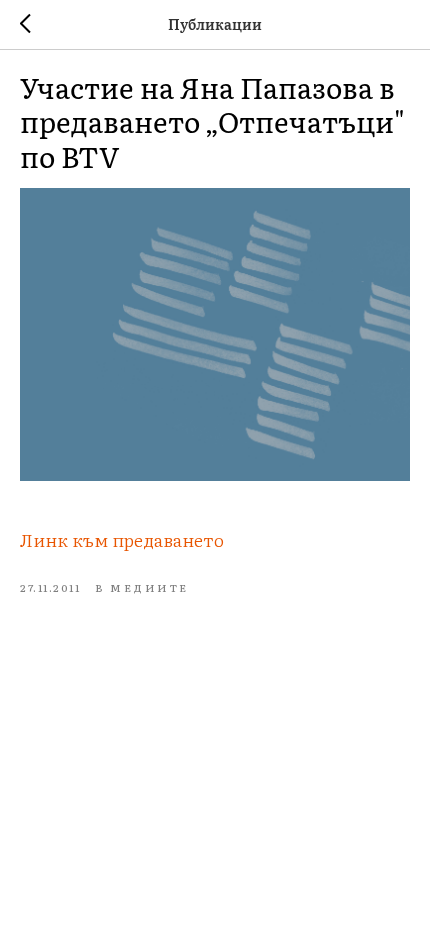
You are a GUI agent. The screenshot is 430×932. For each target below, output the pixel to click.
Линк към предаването (122, 539)
